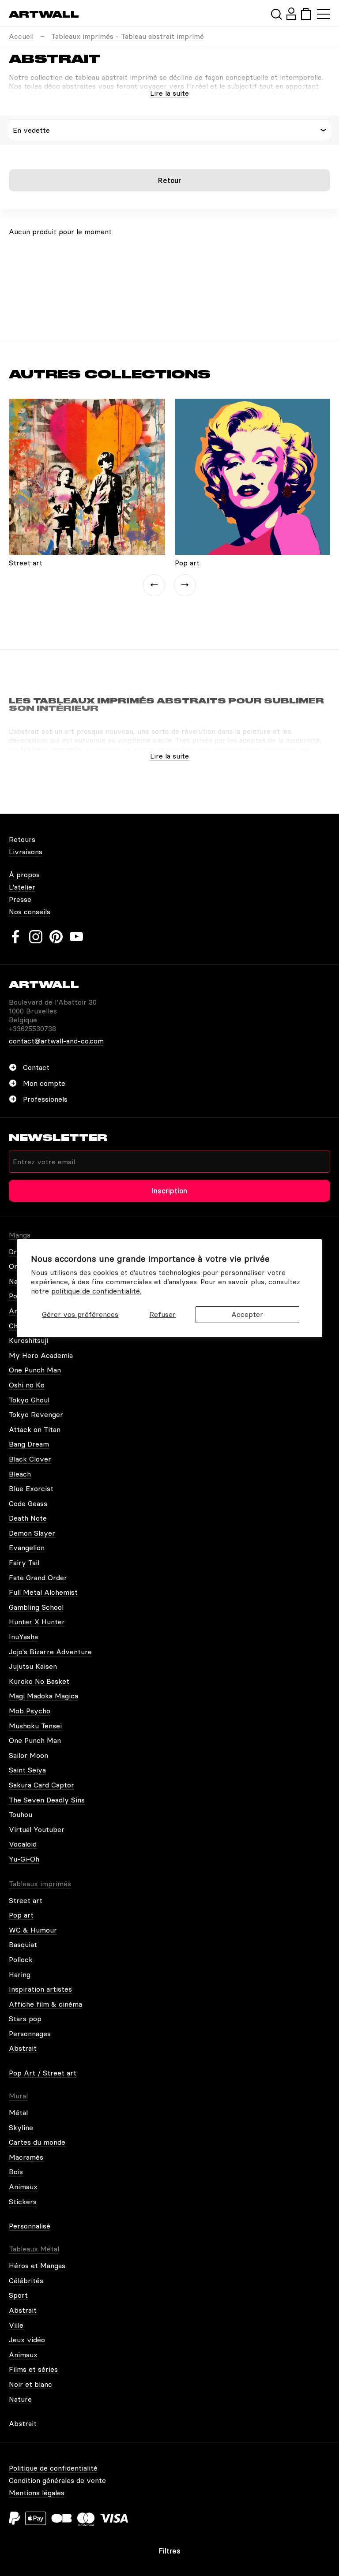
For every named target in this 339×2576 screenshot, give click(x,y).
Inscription (169, 1191)
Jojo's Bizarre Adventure (50, 1652)
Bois (16, 2172)
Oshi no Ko (27, 1385)
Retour (169, 180)
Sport (18, 2295)
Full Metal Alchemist (43, 1592)
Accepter (247, 1314)
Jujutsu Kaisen (33, 1666)
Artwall (44, 14)
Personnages (30, 2034)
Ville (16, 2325)
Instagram (36, 937)
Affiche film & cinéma (45, 2004)
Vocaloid (23, 1844)
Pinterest (56, 937)
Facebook (15, 937)
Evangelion (27, 1548)
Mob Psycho (30, 1711)
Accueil (21, 36)
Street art (26, 1900)
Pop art (21, 1915)
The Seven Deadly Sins (47, 1800)
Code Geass (28, 1503)
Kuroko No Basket (39, 1681)
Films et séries (33, 2369)
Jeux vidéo (27, 2340)
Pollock (21, 1959)
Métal (18, 2112)
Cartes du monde (37, 2142)
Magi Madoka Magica (43, 1696)
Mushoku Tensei (35, 1726)
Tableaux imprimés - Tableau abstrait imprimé (128, 36)
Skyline (21, 2127)
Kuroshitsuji (28, 1340)
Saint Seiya (27, 1770)
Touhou (21, 1814)
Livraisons (26, 852)
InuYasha (23, 1637)
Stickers (23, 2202)
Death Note (28, 1518)
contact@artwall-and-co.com (56, 1041)
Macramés (26, 2157)
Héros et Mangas (37, 2266)
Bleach (20, 1474)
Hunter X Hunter (37, 1622)
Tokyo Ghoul (29, 1400)
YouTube (76, 937)
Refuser (162, 1314)
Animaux (23, 2187)
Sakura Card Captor (41, 1785)
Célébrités (26, 2281)
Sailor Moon (28, 1755)
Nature (20, 2399)
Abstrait (23, 2048)
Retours (22, 839)
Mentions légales (37, 2493)
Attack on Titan (35, 1429)
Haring (20, 1974)
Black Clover (30, 1459)
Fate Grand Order (38, 1578)
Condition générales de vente (57, 2480)
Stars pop (25, 2019)
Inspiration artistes (40, 1989)
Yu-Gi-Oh (24, 1859)
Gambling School (36, 1607)
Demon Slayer (32, 1533)
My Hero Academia (41, 1355)
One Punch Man (35, 1370)
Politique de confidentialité (53, 2468)
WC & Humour (33, 1930)
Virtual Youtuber (37, 1829)
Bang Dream (29, 1444)
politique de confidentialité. (96, 1291)
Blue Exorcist (31, 1488)
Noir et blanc (30, 2384)
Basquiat (23, 1944)
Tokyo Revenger (36, 1414)
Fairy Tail (24, 1563)
